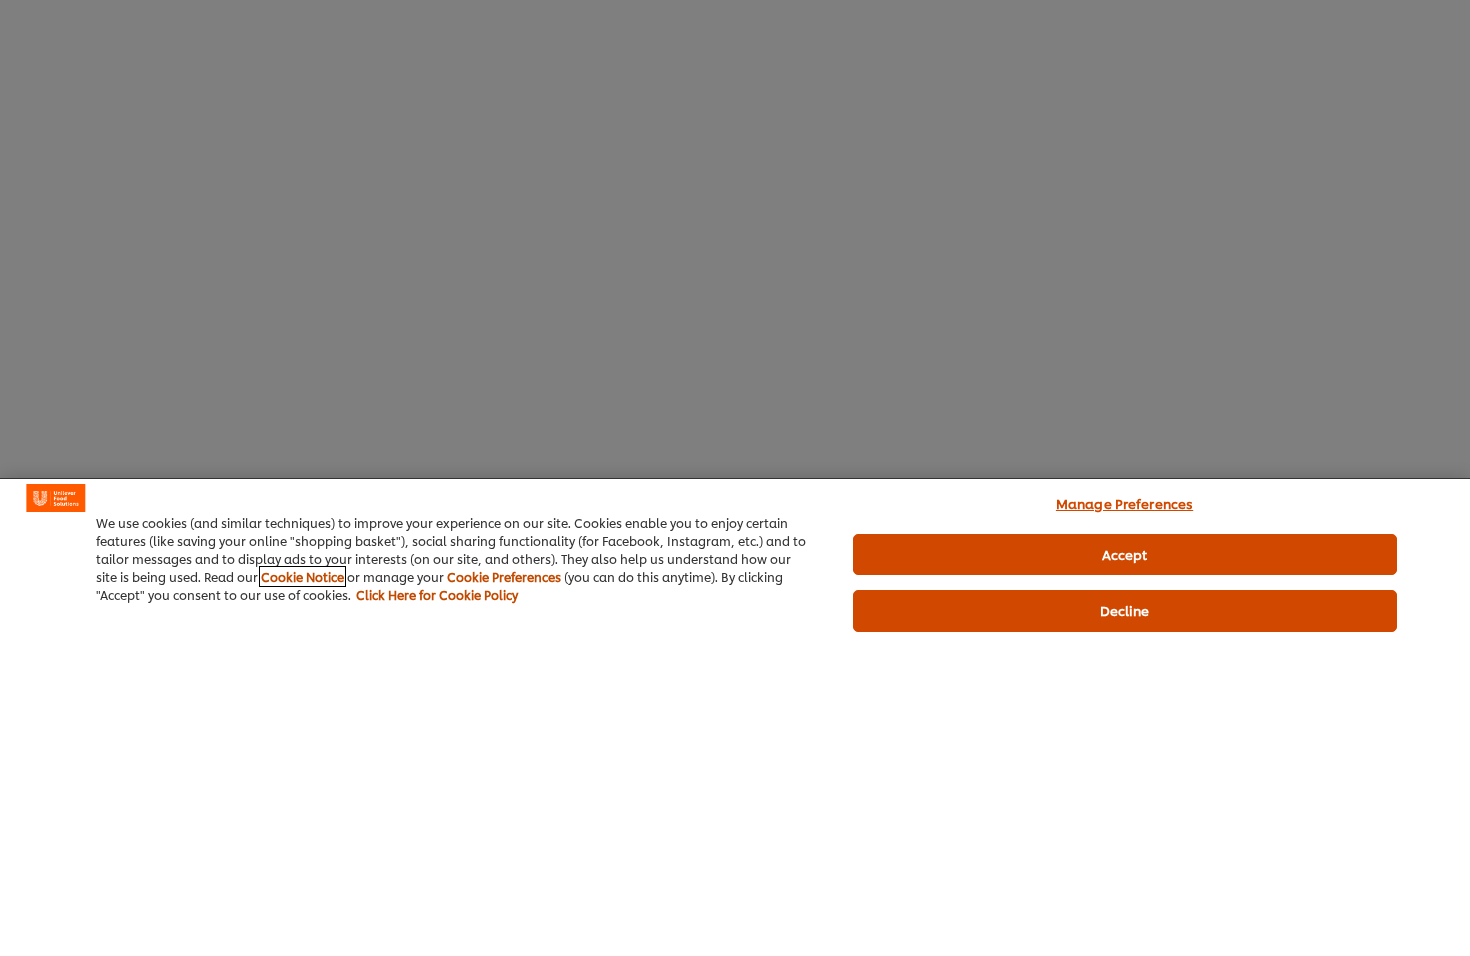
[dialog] (735, 717)
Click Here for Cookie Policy (437, 594)
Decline (1125, 610)
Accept (1125, 554)
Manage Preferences (1124, 503)
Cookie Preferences (504, 576)
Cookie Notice (302, 576)
